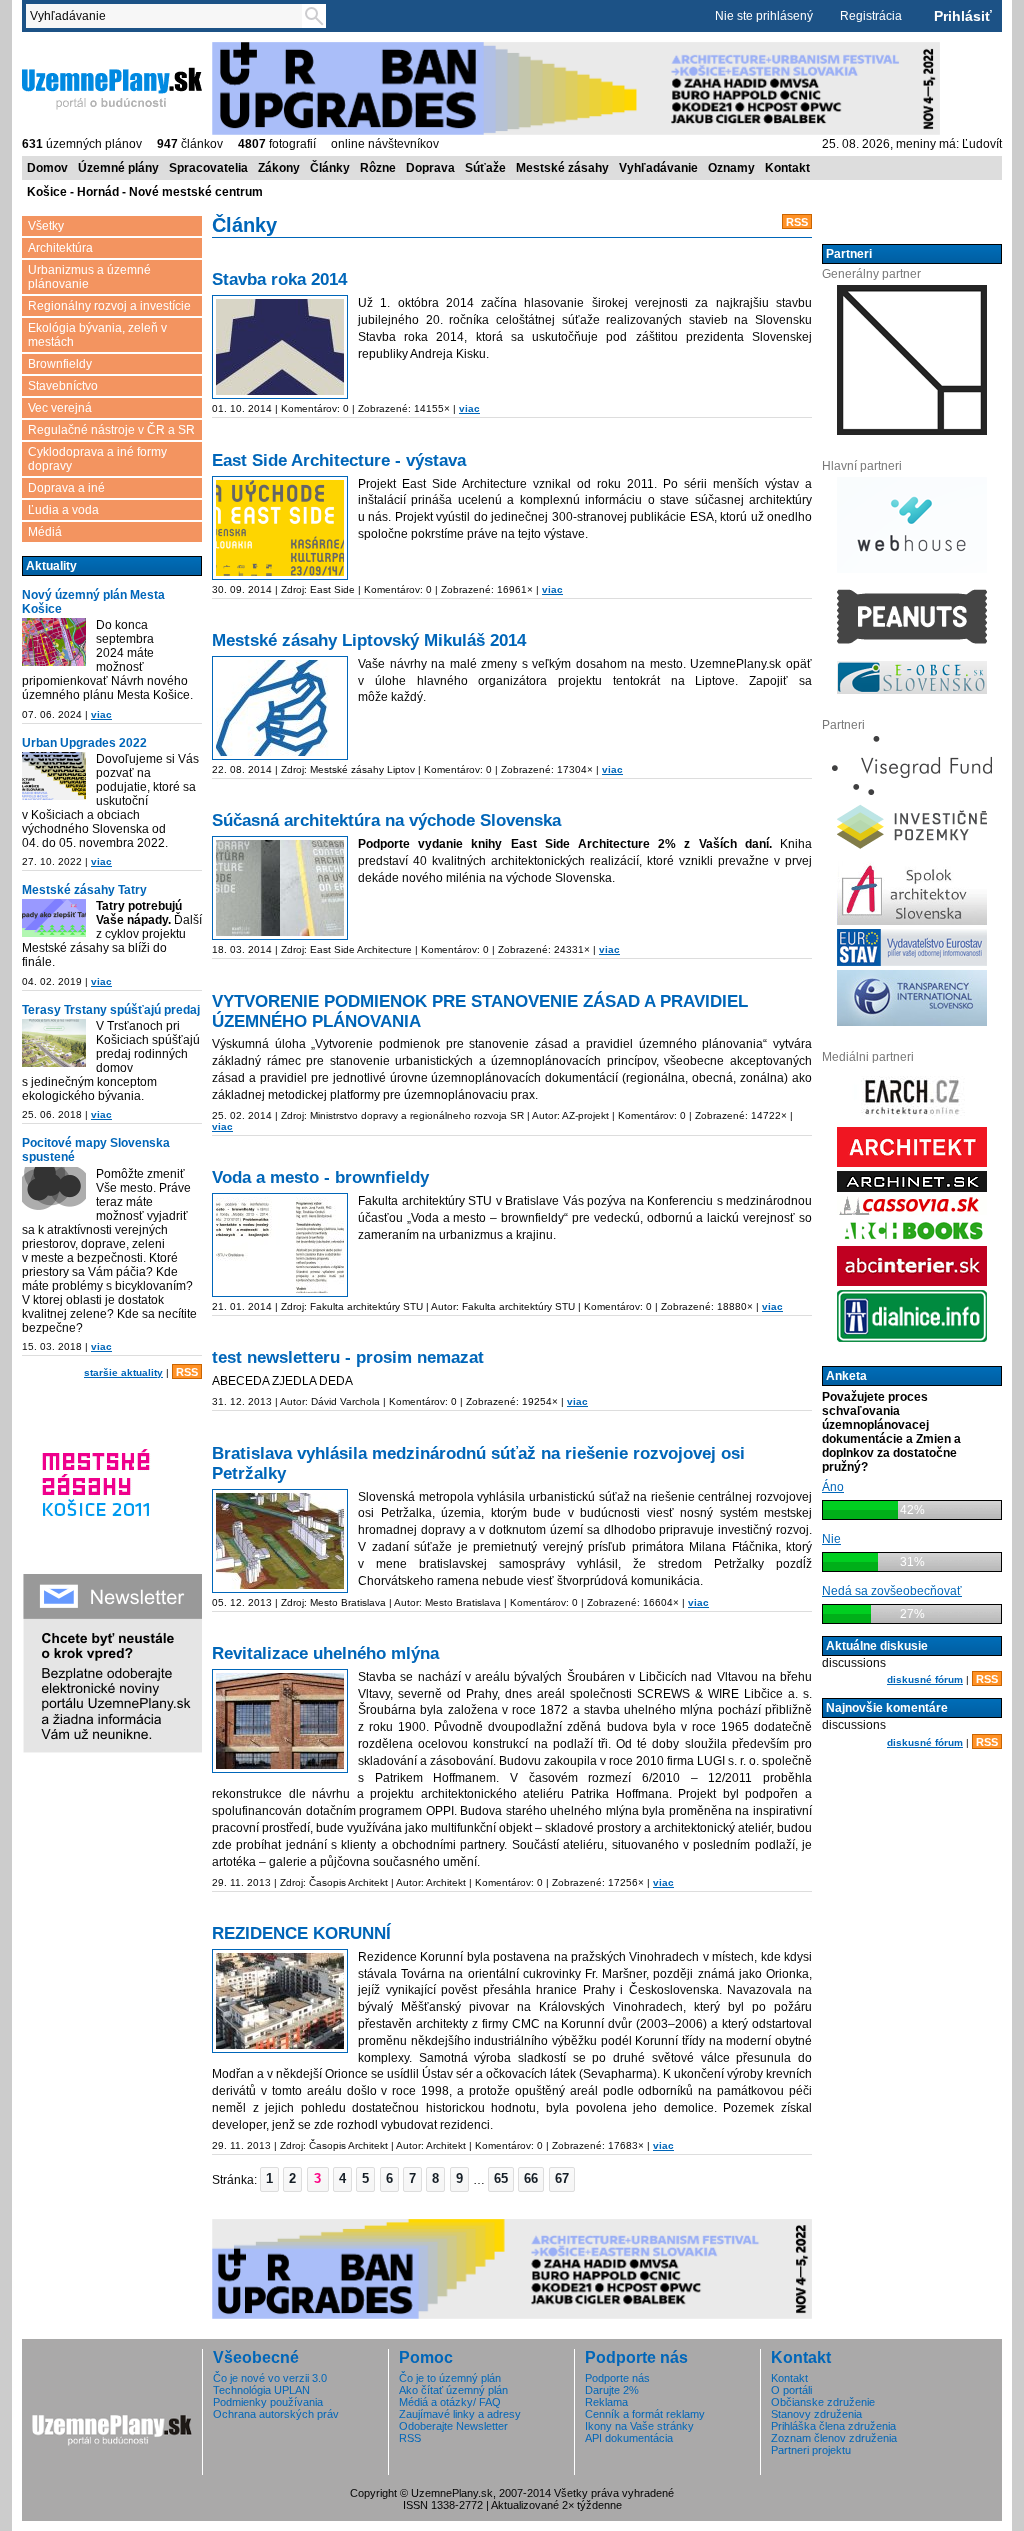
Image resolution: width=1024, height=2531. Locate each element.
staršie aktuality (123, 1372)
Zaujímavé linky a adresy (460, 2414)
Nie (831, 1539)
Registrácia (871, 16)
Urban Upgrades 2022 (84, 743)
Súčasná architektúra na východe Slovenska (386, 820)
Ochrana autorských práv (276, 2414)
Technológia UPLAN (261, 2390)
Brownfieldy (60, 364)
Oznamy (731, 168)
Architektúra (60, 248)
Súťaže (485, 168)
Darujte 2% (612, 2390)
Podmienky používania (268, 2402)
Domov (47, 168)
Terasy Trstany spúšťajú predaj (111, 1010)
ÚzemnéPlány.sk (69, 49)
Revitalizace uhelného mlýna (325, 1653)
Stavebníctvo (63, 386)
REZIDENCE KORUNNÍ (301, 1933)
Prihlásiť (963, 16)
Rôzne (378, 168)
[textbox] (168, 16)
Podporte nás (617, 2378)
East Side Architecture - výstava (339, 460)
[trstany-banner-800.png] (54, 1043)
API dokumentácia (629, 2438)
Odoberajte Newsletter (453, 2426)
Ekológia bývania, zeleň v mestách (97, 335)
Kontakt (787, 168)
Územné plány (118, 168)
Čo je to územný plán (450, 2378)
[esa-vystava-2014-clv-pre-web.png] (280, 528)
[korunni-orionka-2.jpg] (280, 2001)
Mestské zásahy (562, 168)
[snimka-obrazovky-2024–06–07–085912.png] (54, 642)
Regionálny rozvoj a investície (109, 306)
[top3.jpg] (280, 1721)
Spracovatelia (208, 168)
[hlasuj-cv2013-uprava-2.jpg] (280, 347)
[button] (269, 2179)
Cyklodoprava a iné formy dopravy (97, 459)
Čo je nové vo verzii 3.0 (270, 2378)
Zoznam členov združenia (834, 2438)
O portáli (791, 2390)
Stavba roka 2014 (279, 279)
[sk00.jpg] (280, 1245)
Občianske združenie (823, 2402)
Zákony (279, 168)
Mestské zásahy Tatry (84, 890)
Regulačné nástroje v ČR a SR (111, 430)
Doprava (430, 168)
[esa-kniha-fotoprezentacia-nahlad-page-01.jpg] (280, 888)
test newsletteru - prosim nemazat (348, 1357)
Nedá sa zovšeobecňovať (892, 1591)
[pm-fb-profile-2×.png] (54, 1191)
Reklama (606, 2402)
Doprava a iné (66, 488)
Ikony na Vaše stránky (639, 2426)
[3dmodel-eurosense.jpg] (280, 1541)
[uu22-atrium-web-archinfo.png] (54, 776)
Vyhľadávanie (658, 168)
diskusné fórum (925, 1679)
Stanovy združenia (816, 2414)
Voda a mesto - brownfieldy (320, 1177)
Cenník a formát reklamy (645, 2414)
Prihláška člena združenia (833, 2426)
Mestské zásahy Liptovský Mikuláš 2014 (369, 640)
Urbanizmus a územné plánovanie (89, 277)
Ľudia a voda (63, 510)
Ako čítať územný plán (453, 2390)
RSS (187, 1372)
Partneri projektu (811, 2450)
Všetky (46, 226)
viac (101, 714)
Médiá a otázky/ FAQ (450, 2402)
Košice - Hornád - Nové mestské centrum (145, 192)
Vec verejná (60, 408)
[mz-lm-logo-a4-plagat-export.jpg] (280, 708)
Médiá (45, 532)
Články (330, 168)
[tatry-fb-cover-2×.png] (54, 918)
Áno (833, 1487)
